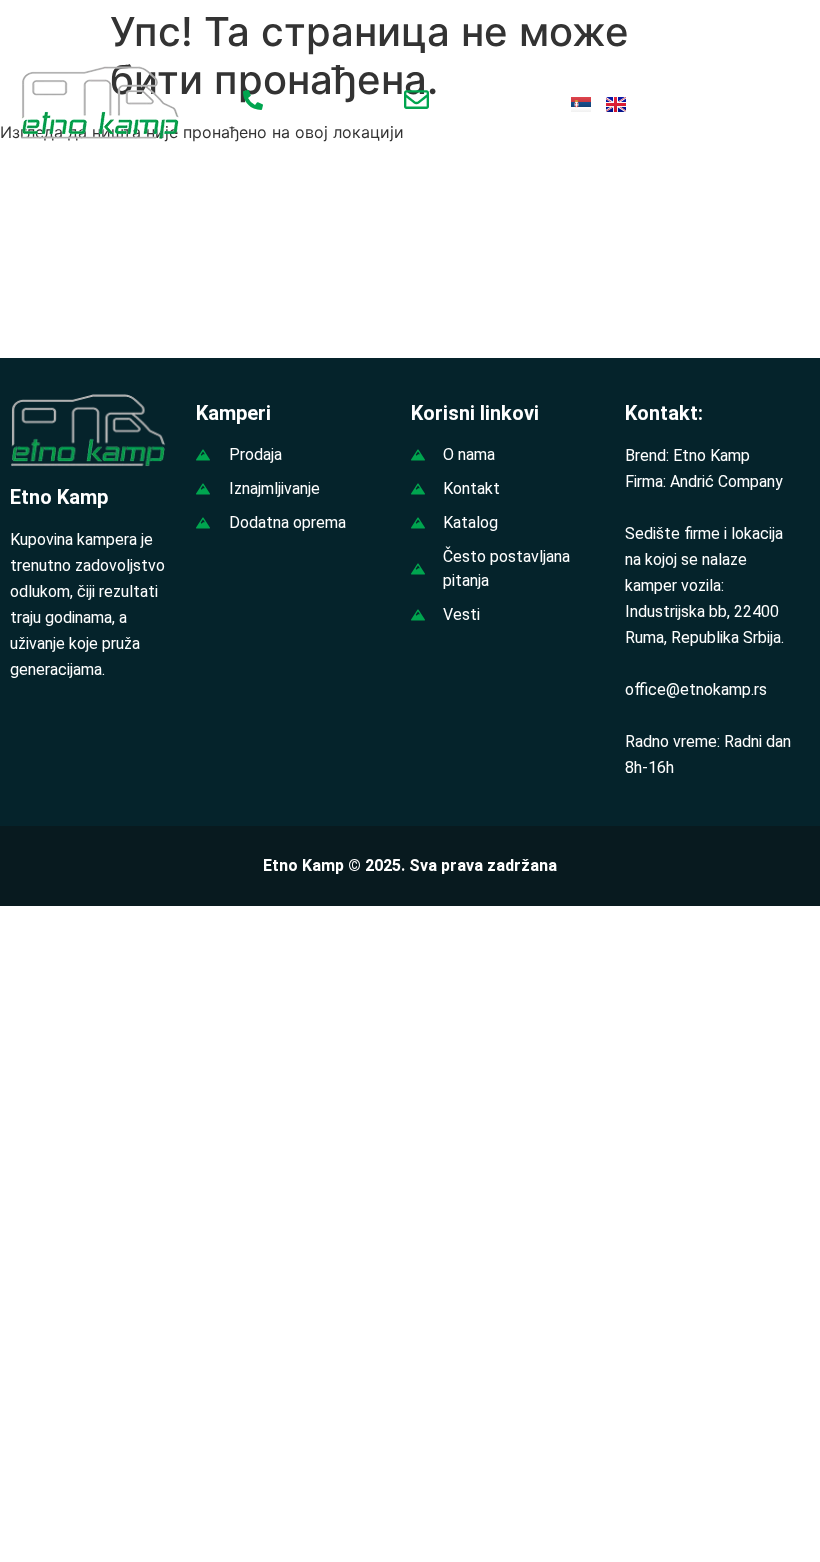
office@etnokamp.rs (696, 689)
